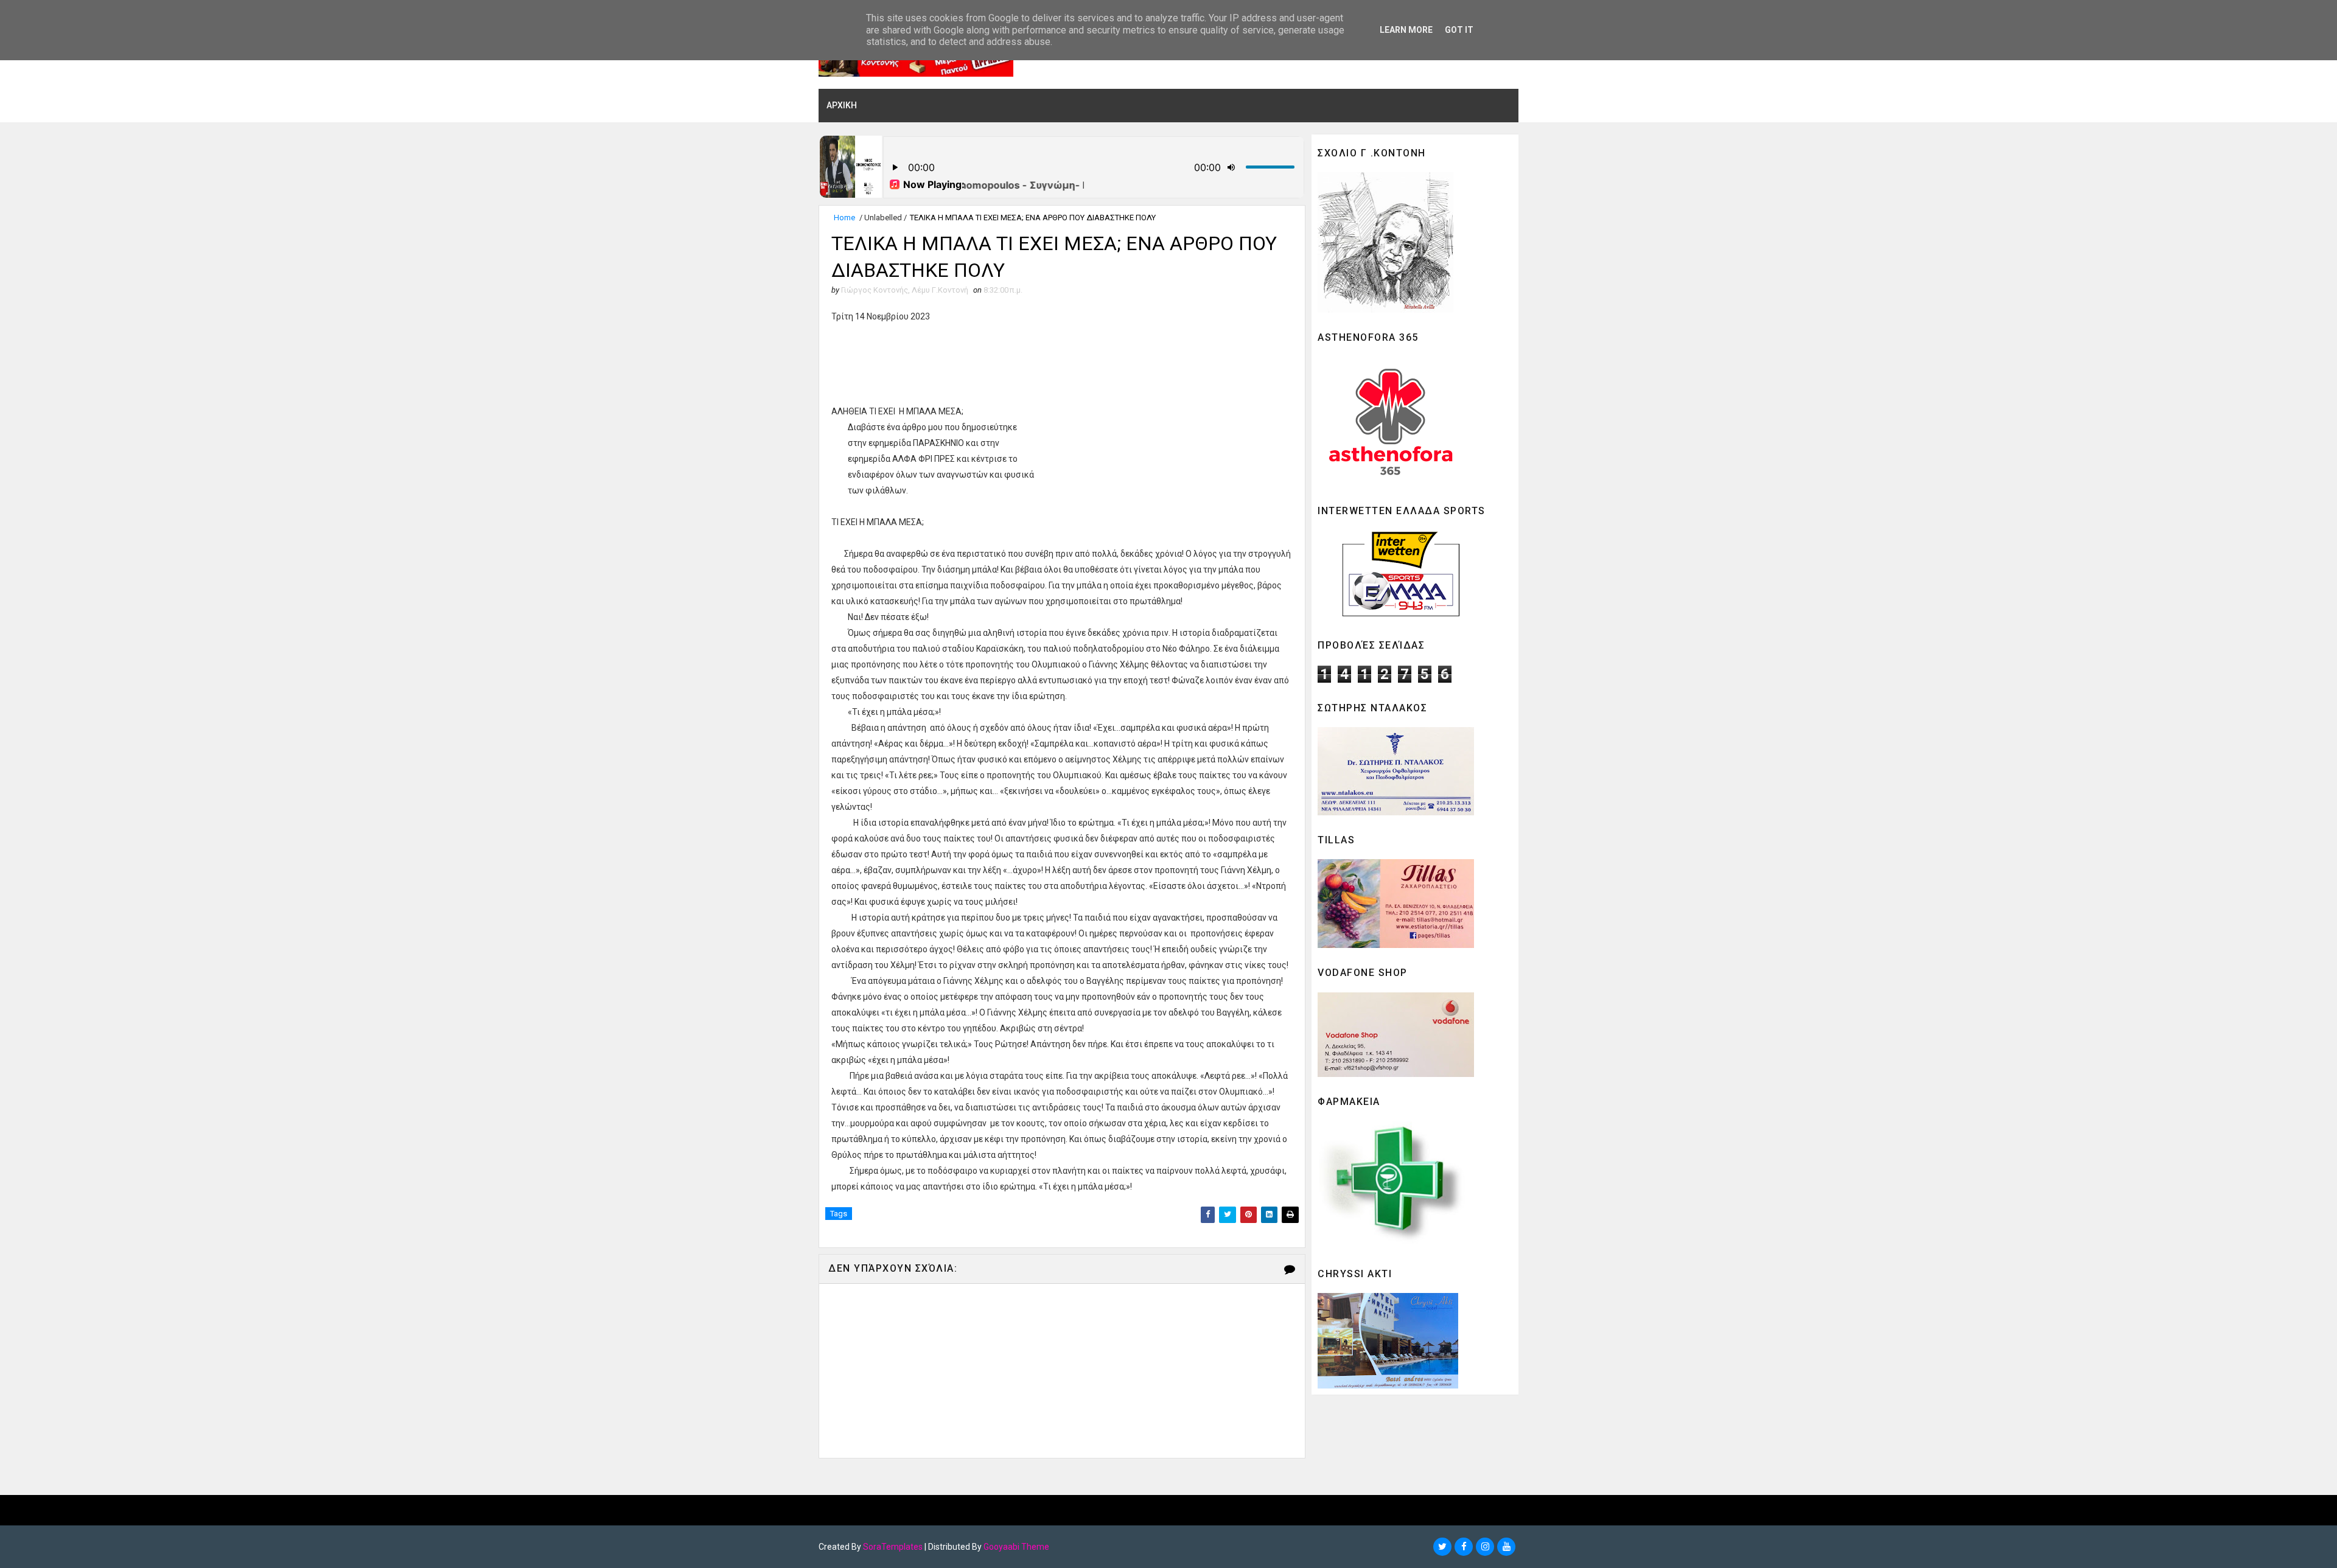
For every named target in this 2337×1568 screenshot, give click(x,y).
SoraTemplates (893, 1547)
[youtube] (1506, 1547)
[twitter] (1442, 1547)
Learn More (1406, 30)
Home (844, 218)
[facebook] (1464, 1547)
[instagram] (1485, 1547)
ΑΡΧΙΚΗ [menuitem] (842, 105)
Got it (1459, 30)
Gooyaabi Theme (1016, 1547)
